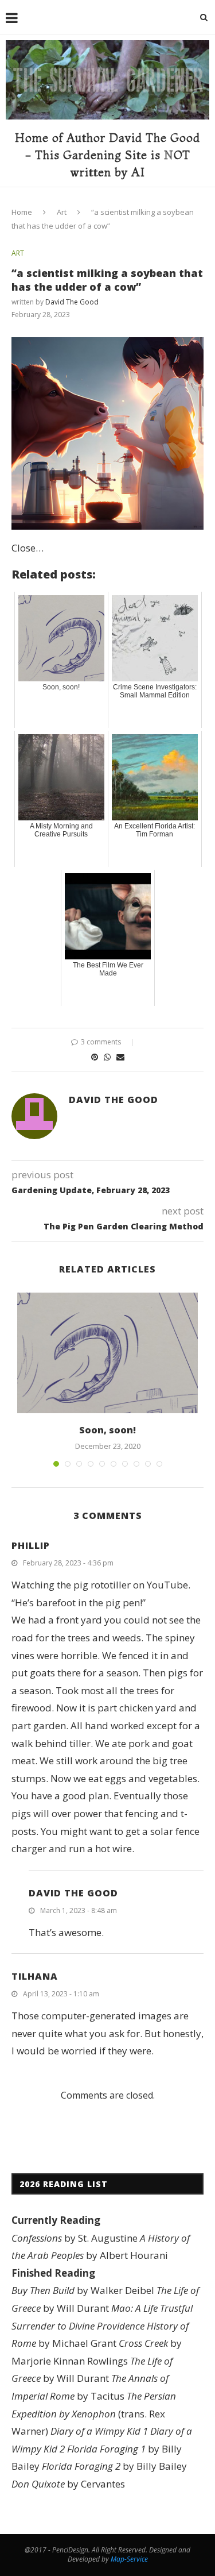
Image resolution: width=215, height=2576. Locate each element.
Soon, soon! (107, 1430)
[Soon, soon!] (107, 1353)
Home (22, 212)
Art (62, 212)
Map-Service (129, 2559)
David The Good (72, 302)
